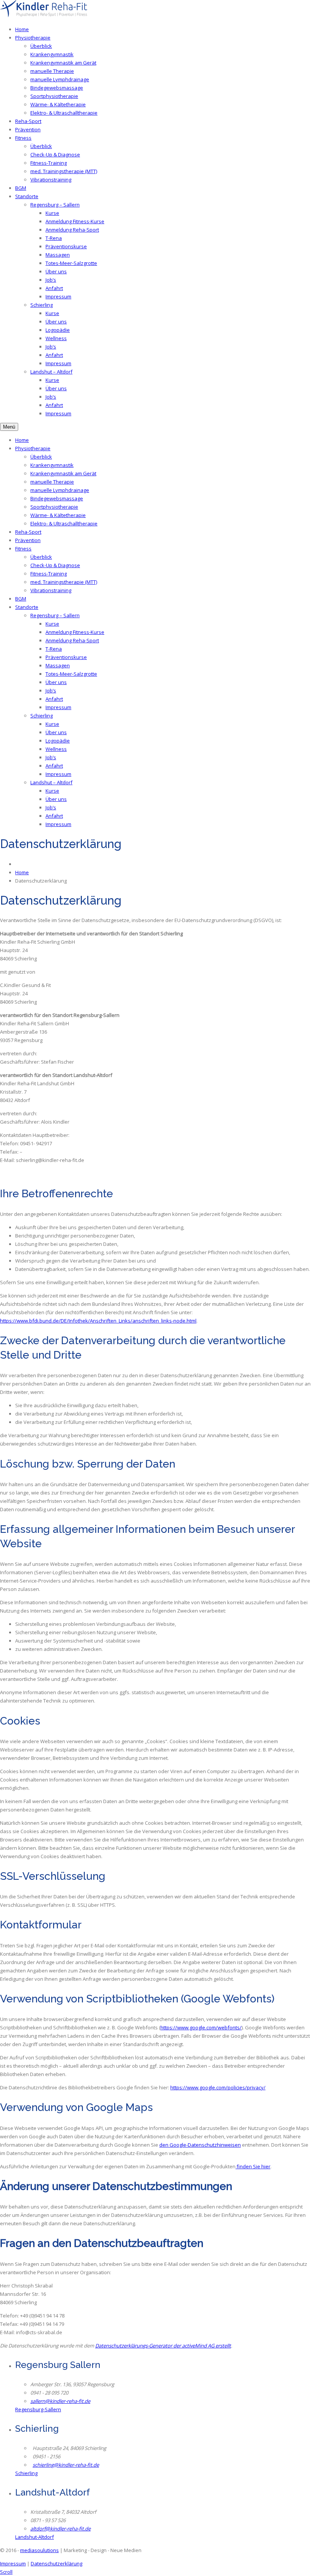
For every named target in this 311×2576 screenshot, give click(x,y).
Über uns (56, 271)
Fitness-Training (49, 163)
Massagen (58, 255)
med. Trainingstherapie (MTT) (64, 171)
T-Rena (54, 238)
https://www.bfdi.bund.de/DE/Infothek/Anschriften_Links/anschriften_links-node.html (98, 1321)
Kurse (52, 213)
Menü (9, 427)
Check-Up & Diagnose (55, 154)
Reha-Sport (28, 121)
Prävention (28, 129)
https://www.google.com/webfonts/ (201, 2027)
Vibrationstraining (51, 180)
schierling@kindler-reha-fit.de (66, 2465)
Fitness (23, 138)
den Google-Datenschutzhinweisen (200, 2145)
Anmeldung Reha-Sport (72, 230)
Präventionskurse (66, 246)
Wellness (56, 338)
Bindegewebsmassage (57, 88)
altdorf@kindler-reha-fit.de (60, 2529)
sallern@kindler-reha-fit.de (60, 2401)
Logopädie (58, 330)
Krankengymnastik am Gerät (63, 63)
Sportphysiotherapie (54, 96)
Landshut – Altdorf (51, 372)
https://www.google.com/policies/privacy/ (218, 2087)
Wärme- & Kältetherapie (58, 104)
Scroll (6, 2572)
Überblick (41, 46)
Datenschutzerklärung (57, 2563)
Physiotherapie (33, 38)
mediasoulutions (39, 2550)
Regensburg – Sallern (55, 205)
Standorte (27, 196)
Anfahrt (54, 288)
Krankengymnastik (52, 54)
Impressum (58, 296)
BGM (21, 188)
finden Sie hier (253, 2166)
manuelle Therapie (52, 71)
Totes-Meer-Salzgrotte (71, 263)
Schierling (42, 305)
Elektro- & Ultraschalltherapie (64, 113)
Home (22, 29)
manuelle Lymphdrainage (60, 79)
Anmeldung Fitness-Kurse (75, 221)
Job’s (51, 280)
